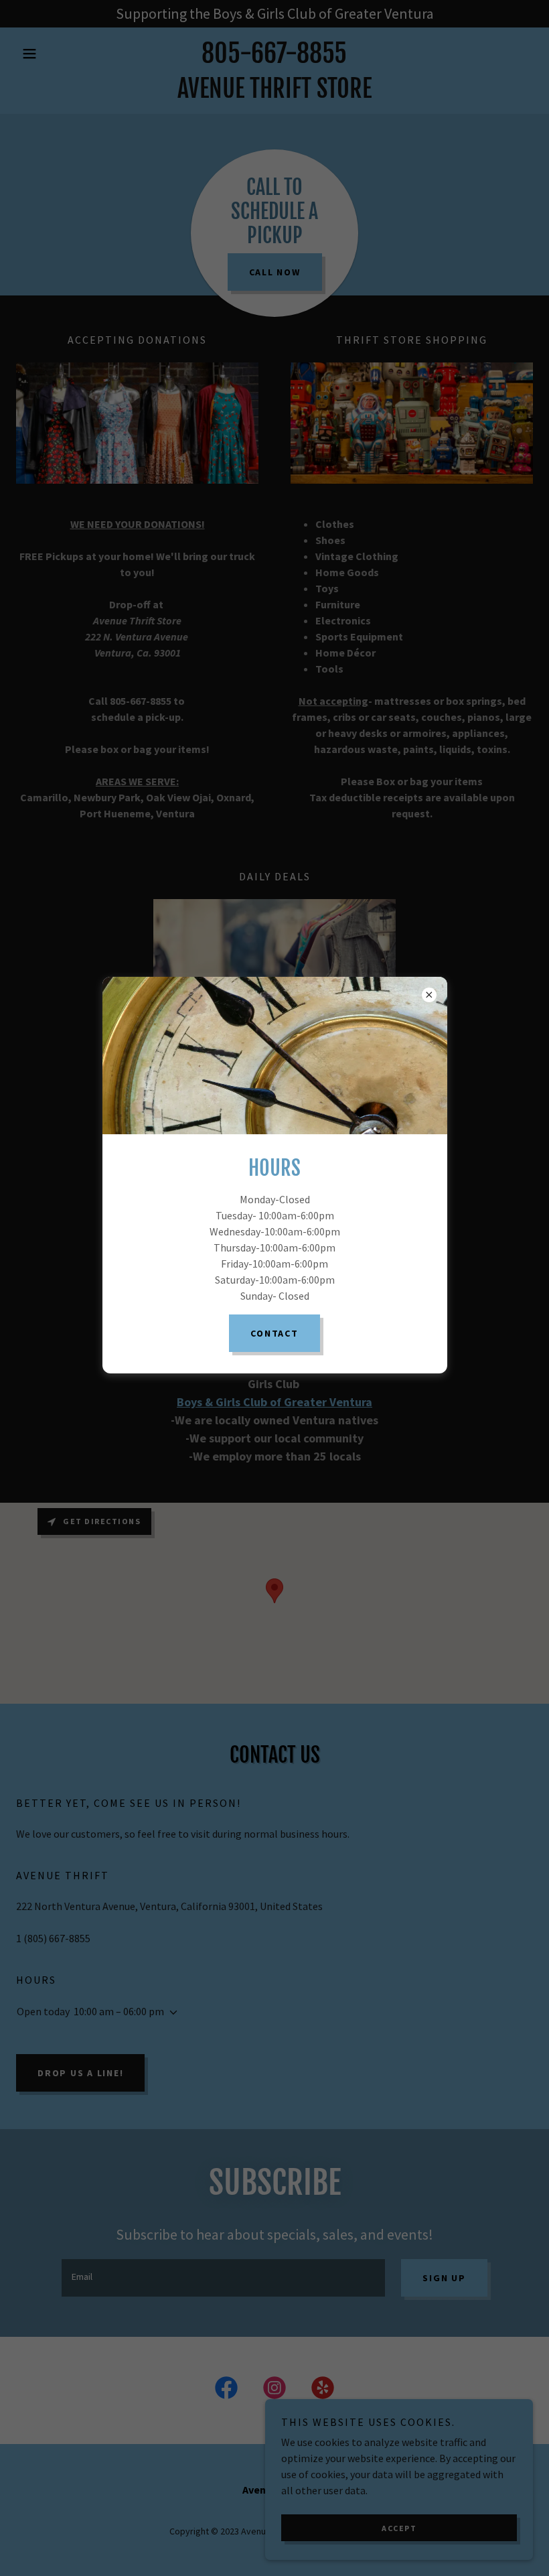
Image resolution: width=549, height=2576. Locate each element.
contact (274, 1333)
